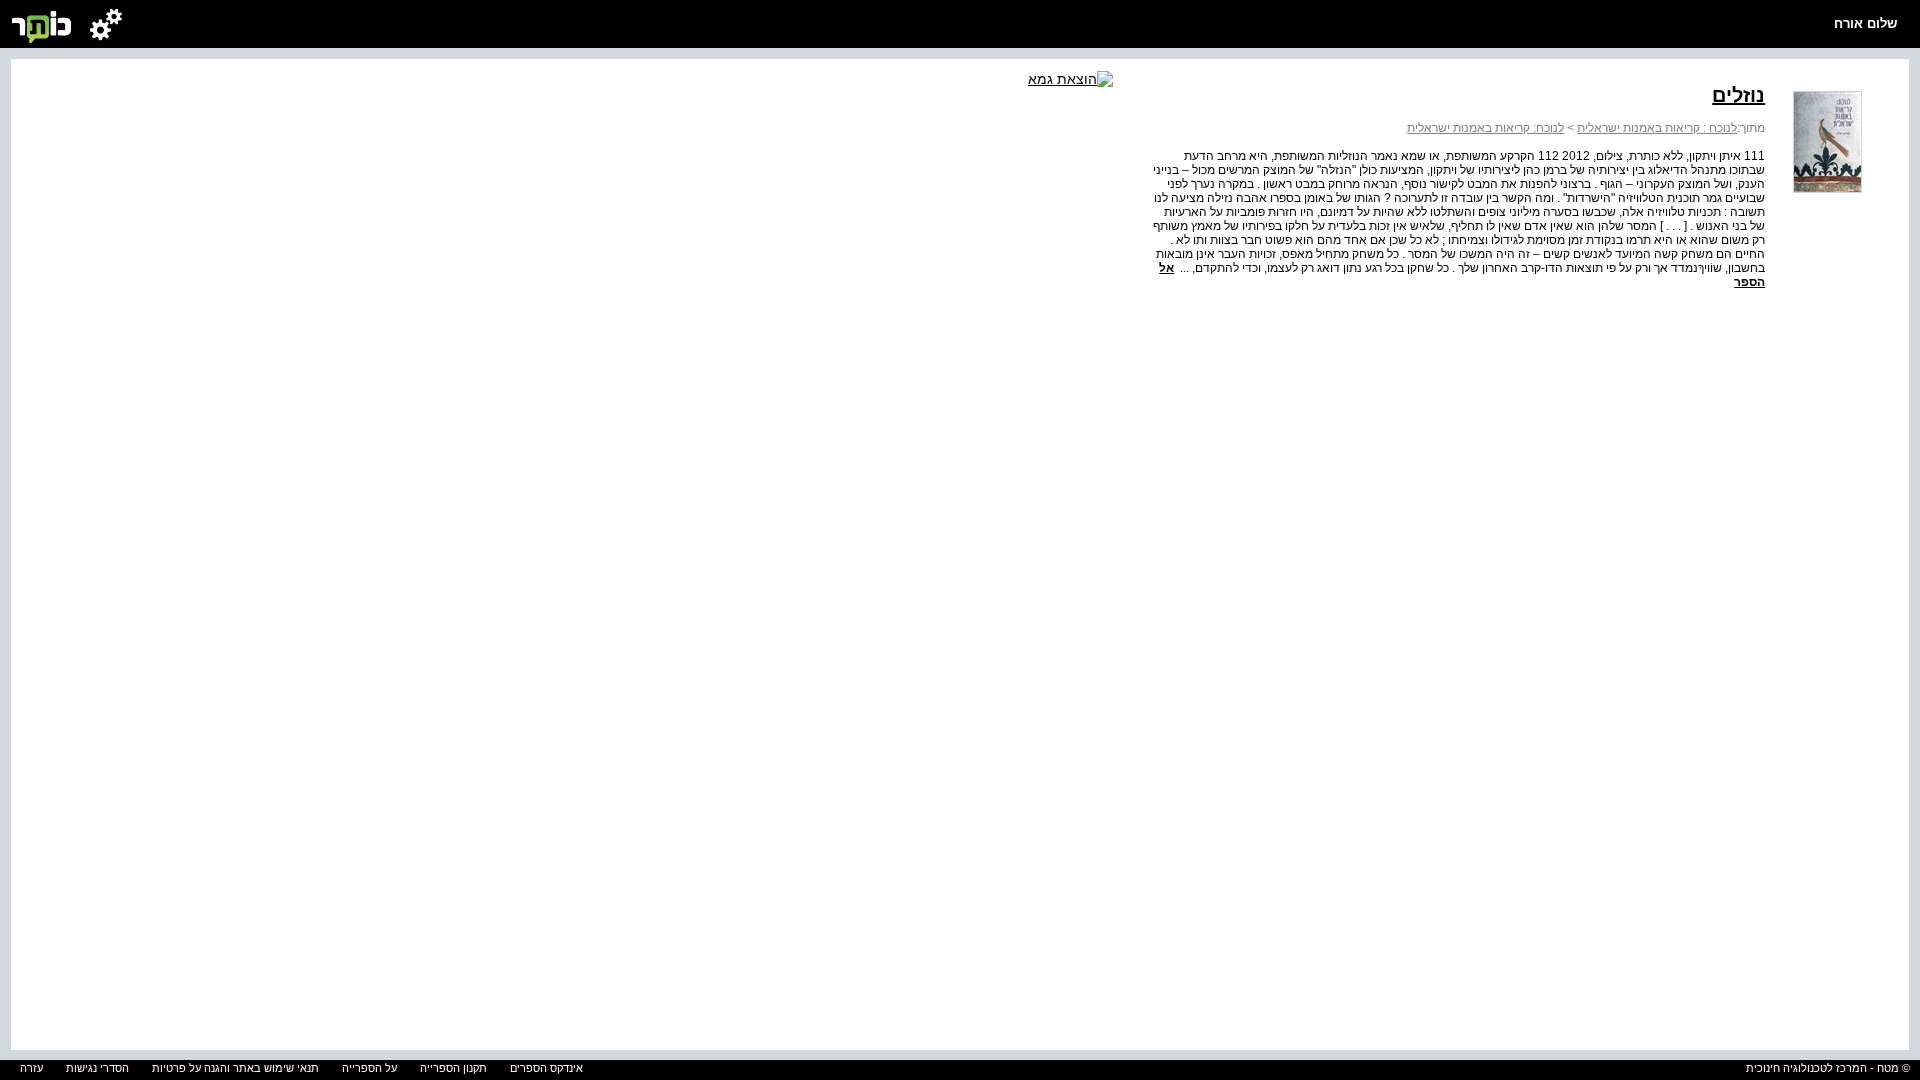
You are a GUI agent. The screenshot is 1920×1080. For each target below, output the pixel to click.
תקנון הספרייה (453, 1068)
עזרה (31, 1068)
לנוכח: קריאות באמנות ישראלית (1485, 128)
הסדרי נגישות (97, 1068)
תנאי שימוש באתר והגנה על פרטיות (235, 1068)
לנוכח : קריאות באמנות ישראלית (1657, 128)
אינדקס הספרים (546, 1068)
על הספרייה (369, 1068)
